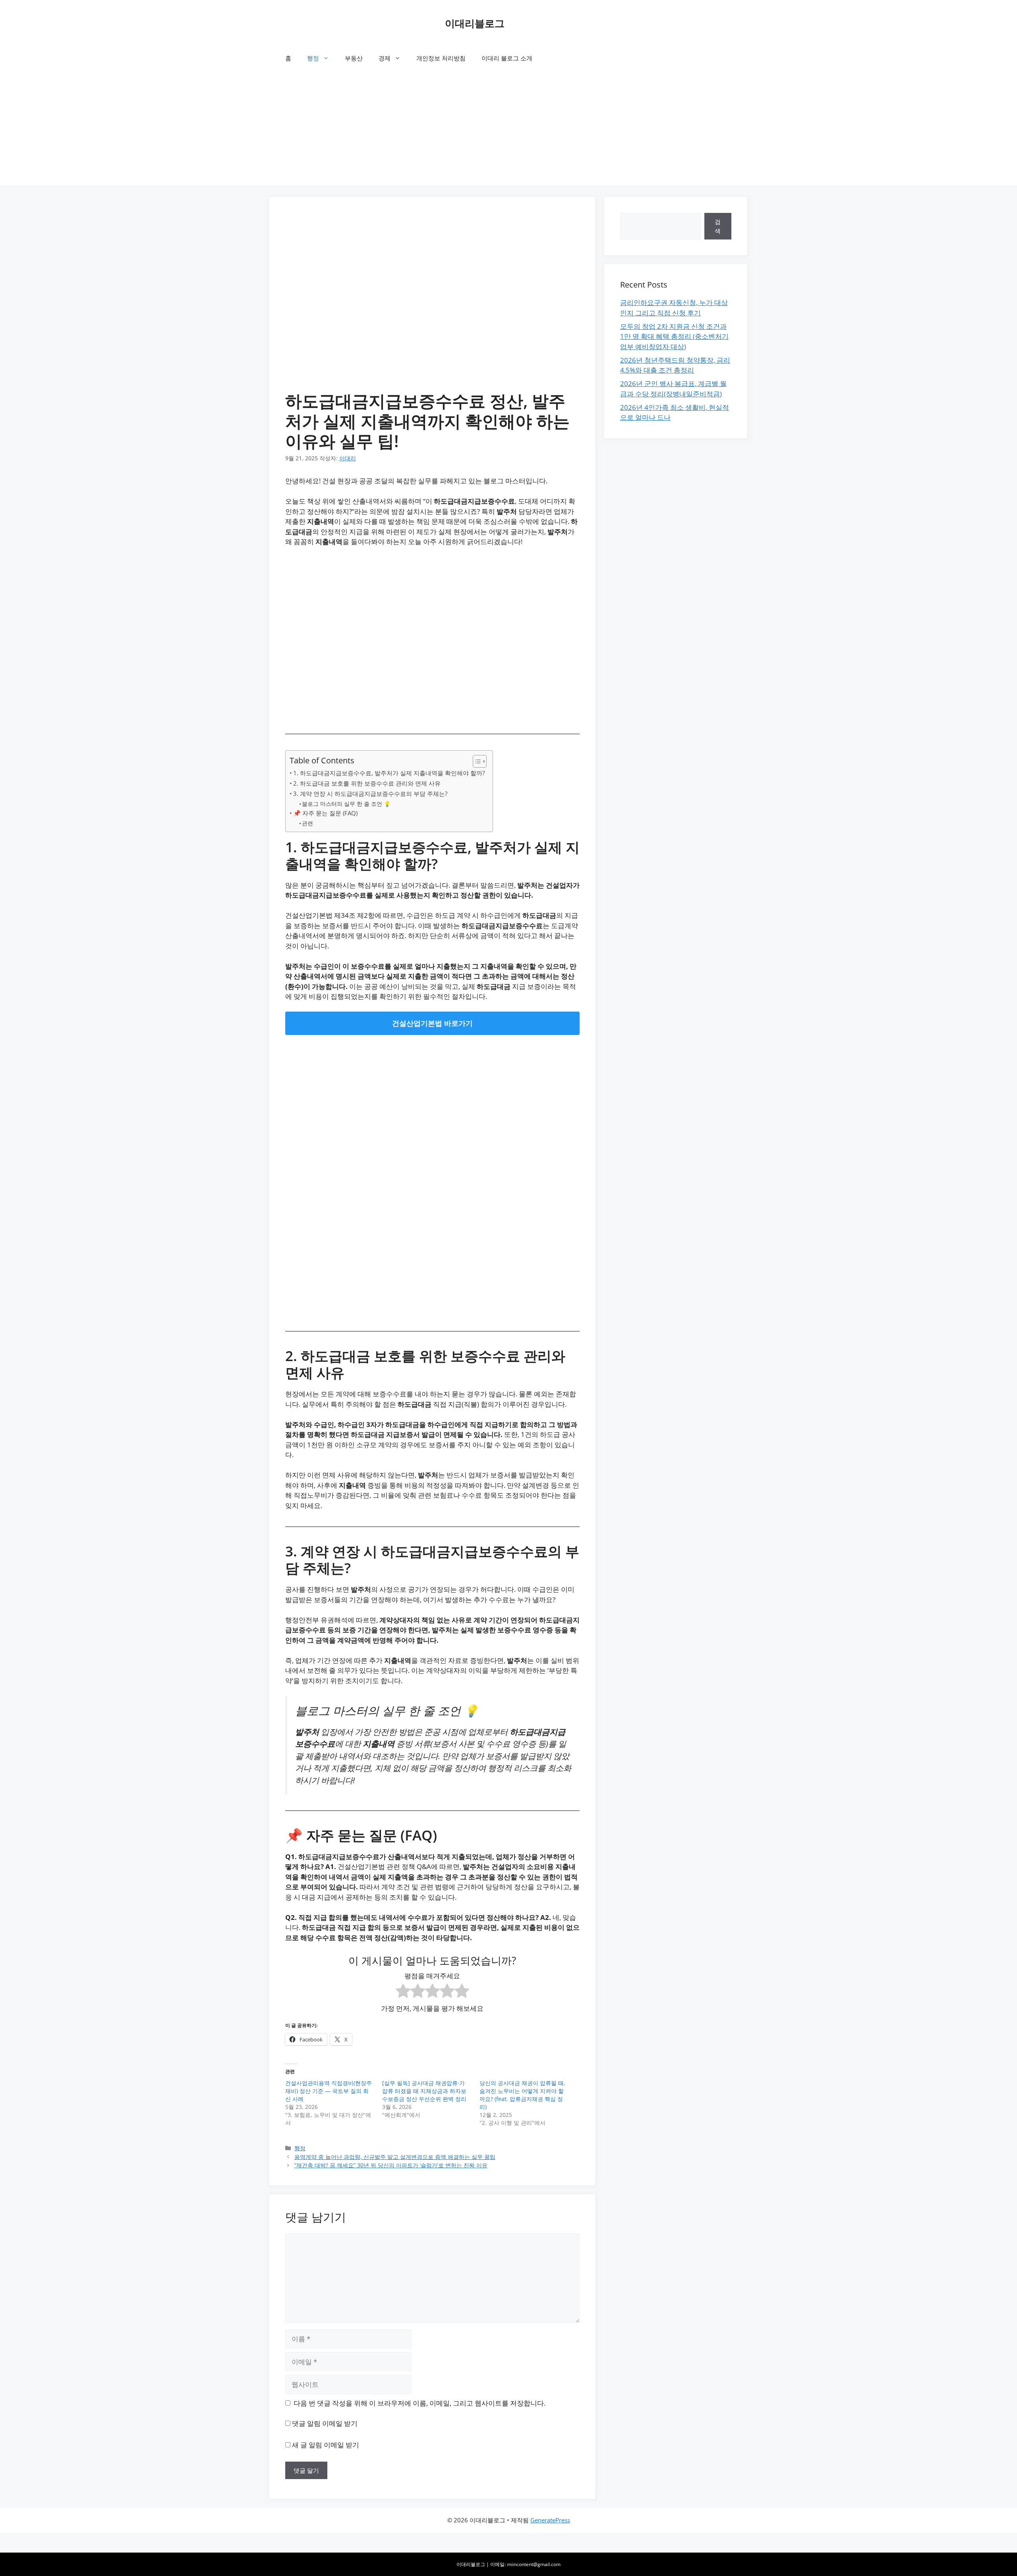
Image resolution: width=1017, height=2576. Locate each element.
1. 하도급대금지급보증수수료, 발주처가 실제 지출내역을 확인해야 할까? (389, 773)
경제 (385, 58)
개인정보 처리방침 (441, 58)
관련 (307, 823)
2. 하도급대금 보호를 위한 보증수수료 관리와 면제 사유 (367, 783)
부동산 (354, 58)
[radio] (403, 1992)
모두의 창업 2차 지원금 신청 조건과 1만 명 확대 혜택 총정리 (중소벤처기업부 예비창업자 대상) (674, 336)
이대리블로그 (475, 23)
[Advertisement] (508, 129)
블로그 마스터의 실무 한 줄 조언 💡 (346, 804)
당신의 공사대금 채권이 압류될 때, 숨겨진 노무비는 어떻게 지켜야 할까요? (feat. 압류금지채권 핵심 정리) (522, 2095)
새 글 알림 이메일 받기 (326, 2445)
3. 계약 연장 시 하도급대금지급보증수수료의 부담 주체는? (370, 794)
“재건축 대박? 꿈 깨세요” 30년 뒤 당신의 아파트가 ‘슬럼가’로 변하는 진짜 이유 (391, 2165)
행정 (313, 58)
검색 (718, 226)
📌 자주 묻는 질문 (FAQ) (325, 813)
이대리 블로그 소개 (507, 58)
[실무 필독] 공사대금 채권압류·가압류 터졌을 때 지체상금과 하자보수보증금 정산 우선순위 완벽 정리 (424, 2091)
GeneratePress (550, 2520)
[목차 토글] (476, 761)
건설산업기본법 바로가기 (432, 1023)
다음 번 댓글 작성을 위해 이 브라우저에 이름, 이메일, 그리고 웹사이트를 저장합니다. (420, 2403)
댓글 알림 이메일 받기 (325, 2423)
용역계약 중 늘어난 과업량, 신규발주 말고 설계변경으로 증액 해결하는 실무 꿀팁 (395, 2157)
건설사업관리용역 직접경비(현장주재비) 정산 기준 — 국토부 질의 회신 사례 (329, 2091)
